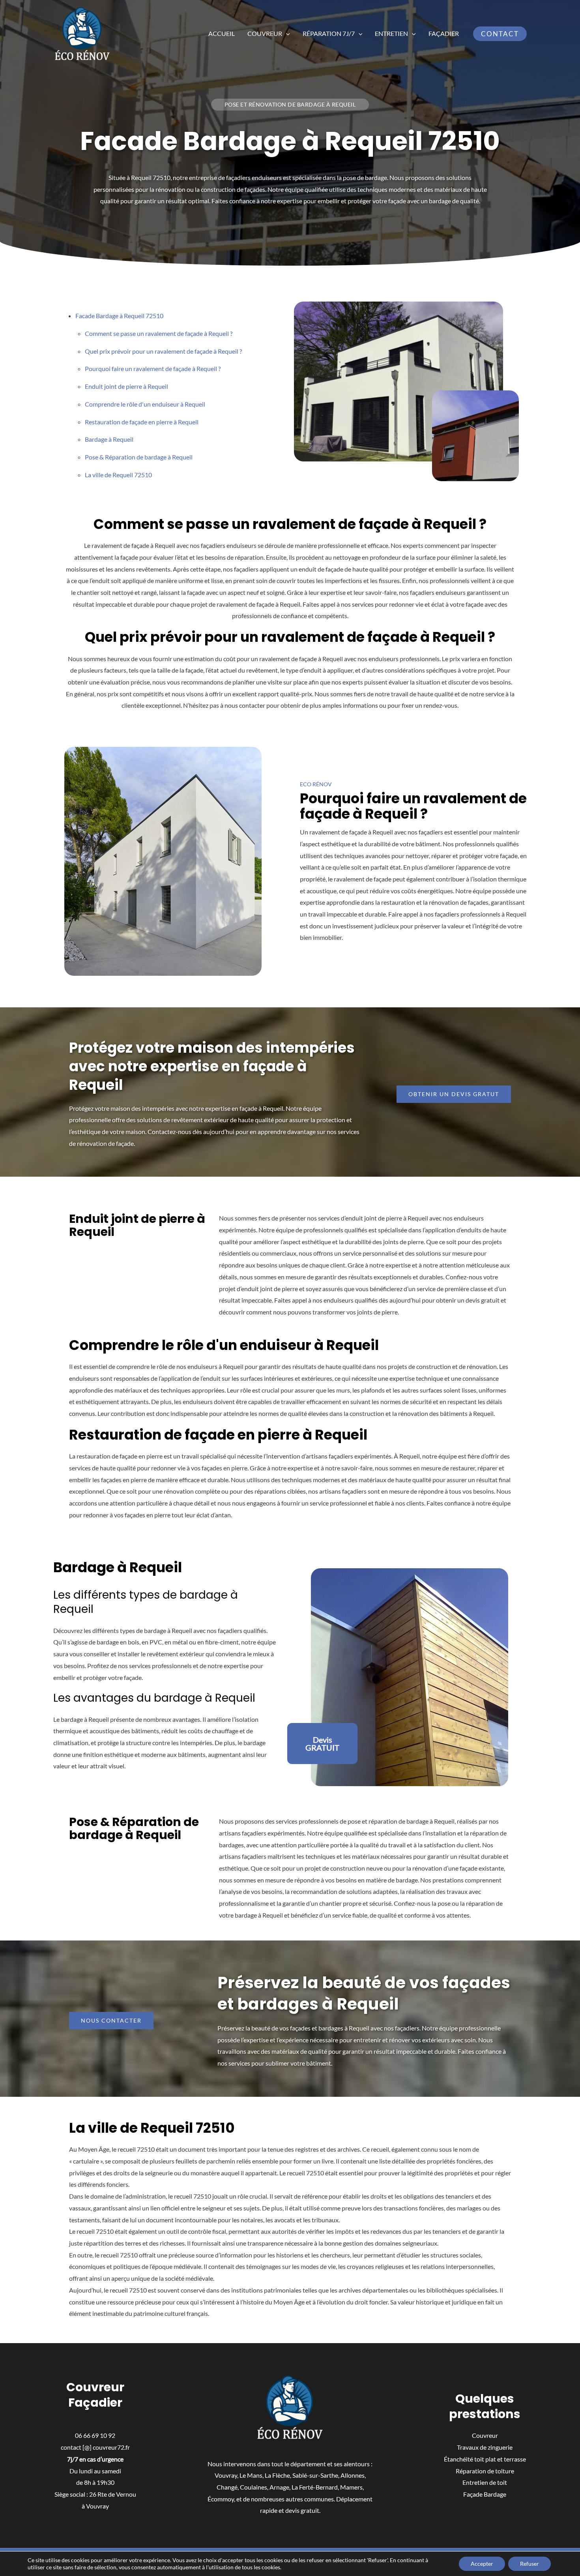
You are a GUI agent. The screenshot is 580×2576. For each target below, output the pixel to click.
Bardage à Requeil (109, 439)
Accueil (222, 33)
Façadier (444, 33)
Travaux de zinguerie (485, 2447)
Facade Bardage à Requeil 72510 (119, 316)
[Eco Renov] (82, 33)
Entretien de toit (485, 2482)
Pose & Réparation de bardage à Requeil (139, 457)
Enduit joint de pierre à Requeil (126, 386)
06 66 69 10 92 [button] (95, 2435)
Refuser (529, 2564)
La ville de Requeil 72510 (118, 475)
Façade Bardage (485, 2494)
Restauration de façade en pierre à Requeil (142, 422)
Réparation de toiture (485, 2471)
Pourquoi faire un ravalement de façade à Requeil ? (153, 368)
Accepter (482, 2564)
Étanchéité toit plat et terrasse (485, 2459)
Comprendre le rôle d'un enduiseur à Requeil (145, 404)
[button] (286, 34)
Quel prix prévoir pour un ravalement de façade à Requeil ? (163, 351)
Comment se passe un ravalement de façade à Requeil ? (159, 333)
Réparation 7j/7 (329, 33)
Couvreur (265, 33)
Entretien (391, 33)
